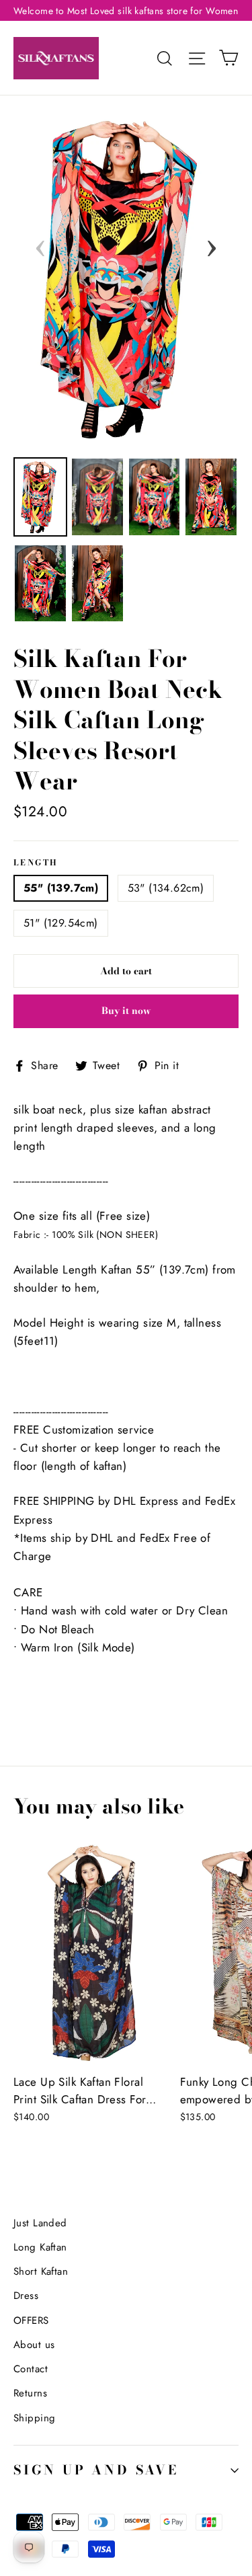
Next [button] (212, 244)
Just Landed (40, 2223)
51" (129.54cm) (61, 923)
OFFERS (31, 2320)
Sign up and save (96, 2470)
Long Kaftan (40, 2247)
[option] (126, 278)
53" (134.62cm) (166, 888)
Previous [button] (40, 244)
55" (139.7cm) (61, 888)
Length (36, 863)
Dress (26, 2296)
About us (34, 2345)
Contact (31, 2369)
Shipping (34, 2418)
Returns (30, 2393)
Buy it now (126, 1011)
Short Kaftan (41, 2271)
